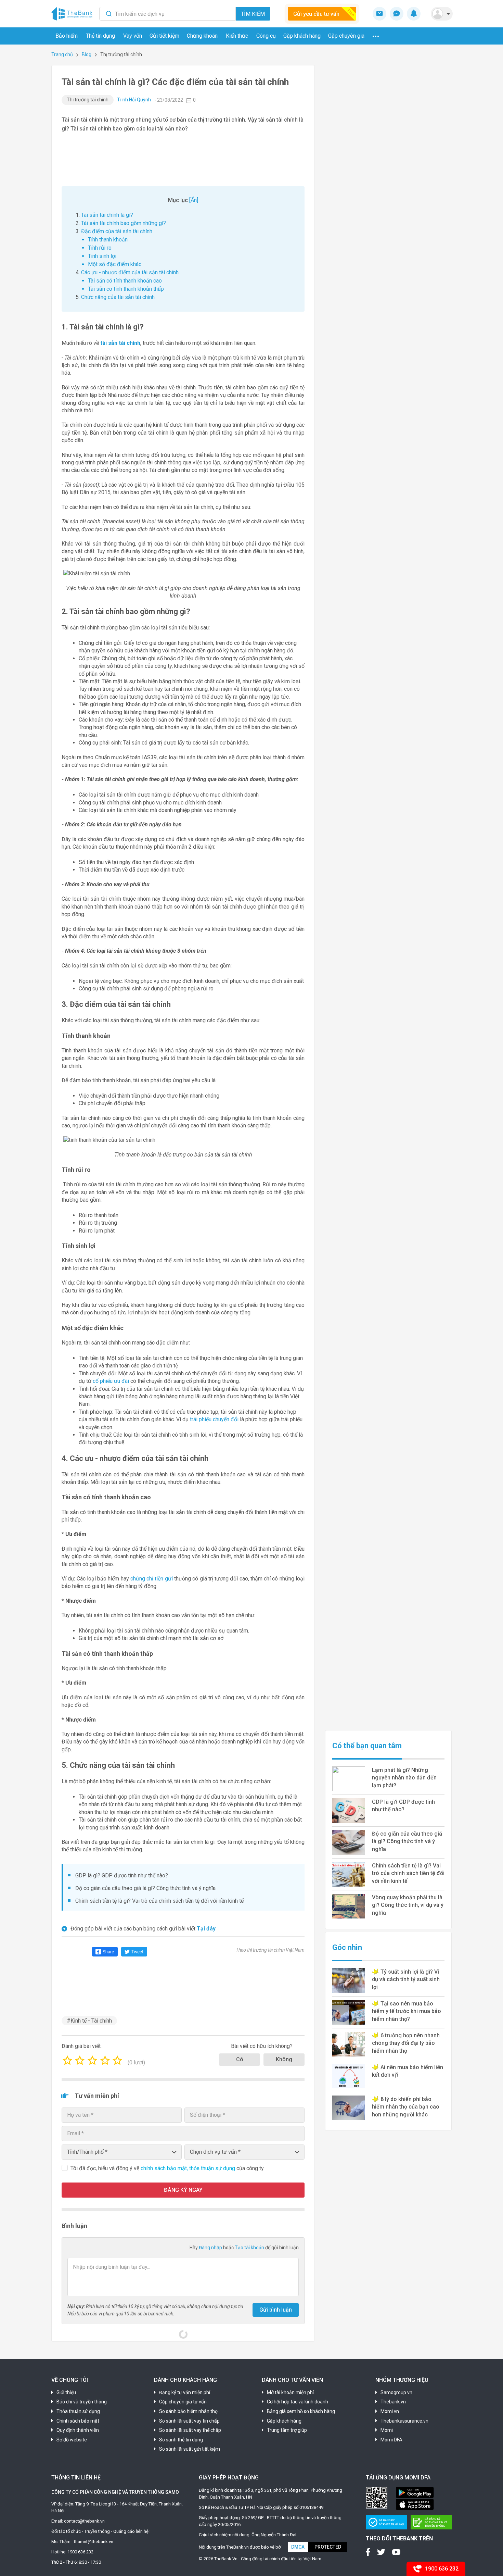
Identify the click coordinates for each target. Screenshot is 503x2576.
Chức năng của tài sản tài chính (118, 297)
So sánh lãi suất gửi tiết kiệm (190, 2449)
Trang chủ (62, 54)
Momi (387, 2430)
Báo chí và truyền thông (82, 2402)
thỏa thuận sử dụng (213, 2168)
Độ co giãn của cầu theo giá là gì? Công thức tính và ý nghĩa (145, 1888)
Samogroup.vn (396, 2392)
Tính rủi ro (100, 248)
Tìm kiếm (253, 14)
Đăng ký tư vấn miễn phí (185, 2392)
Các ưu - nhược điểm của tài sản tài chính (130, 272)
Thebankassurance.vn (404, 2421)
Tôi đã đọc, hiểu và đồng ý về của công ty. (167, 2168)
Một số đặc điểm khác (115, 264)
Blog (87, 54)
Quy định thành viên (78, 2430)
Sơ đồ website (72, 2440)
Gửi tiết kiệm (164, 36)
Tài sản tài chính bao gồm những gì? (124, 223)
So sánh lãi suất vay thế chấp (190, 2430)
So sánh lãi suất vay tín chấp (189, 2421)
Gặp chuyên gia (346, 36)
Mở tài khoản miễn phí (290, 2392)
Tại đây (206, 1929)
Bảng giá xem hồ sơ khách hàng (301, 2411)
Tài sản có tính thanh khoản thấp (126, 289)
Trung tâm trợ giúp (287, 2430)
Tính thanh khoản (108, 240)
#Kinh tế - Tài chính (89, 2021)
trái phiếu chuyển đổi (214, 1419)
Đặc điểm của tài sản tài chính (117, 231)
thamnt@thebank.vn (94, 2542)
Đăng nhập (211, 2248)
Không (284, 2059)
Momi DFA (391, 2440)
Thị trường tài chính (88, 100)
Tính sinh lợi (102, 256)
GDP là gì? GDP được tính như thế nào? (122, 1875)
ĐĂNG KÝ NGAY (183, 2190)
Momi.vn (390, 2411)
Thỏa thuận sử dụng (78, 2411)
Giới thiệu (66, 2392)
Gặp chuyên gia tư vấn (183, 2402)
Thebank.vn (393, 2402)
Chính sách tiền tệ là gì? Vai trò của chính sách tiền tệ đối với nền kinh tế (159, 1901)
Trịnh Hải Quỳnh (134, 100)
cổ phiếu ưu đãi (111, 1381)
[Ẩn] (194, 200)
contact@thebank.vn (84, 2521)
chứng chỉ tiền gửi (152, 1579)
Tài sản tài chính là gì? (107, 215)
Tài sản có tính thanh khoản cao (125, 281)
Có (240, 2059)
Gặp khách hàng (302, 36)
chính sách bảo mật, (165, 2168)
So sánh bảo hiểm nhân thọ (188, 2411)
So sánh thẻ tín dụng (181, 2440)
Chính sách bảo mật (78, 2421)
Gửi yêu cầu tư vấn (316, 14)
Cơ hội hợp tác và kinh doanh (298, 2402)
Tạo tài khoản (250, 2248)
